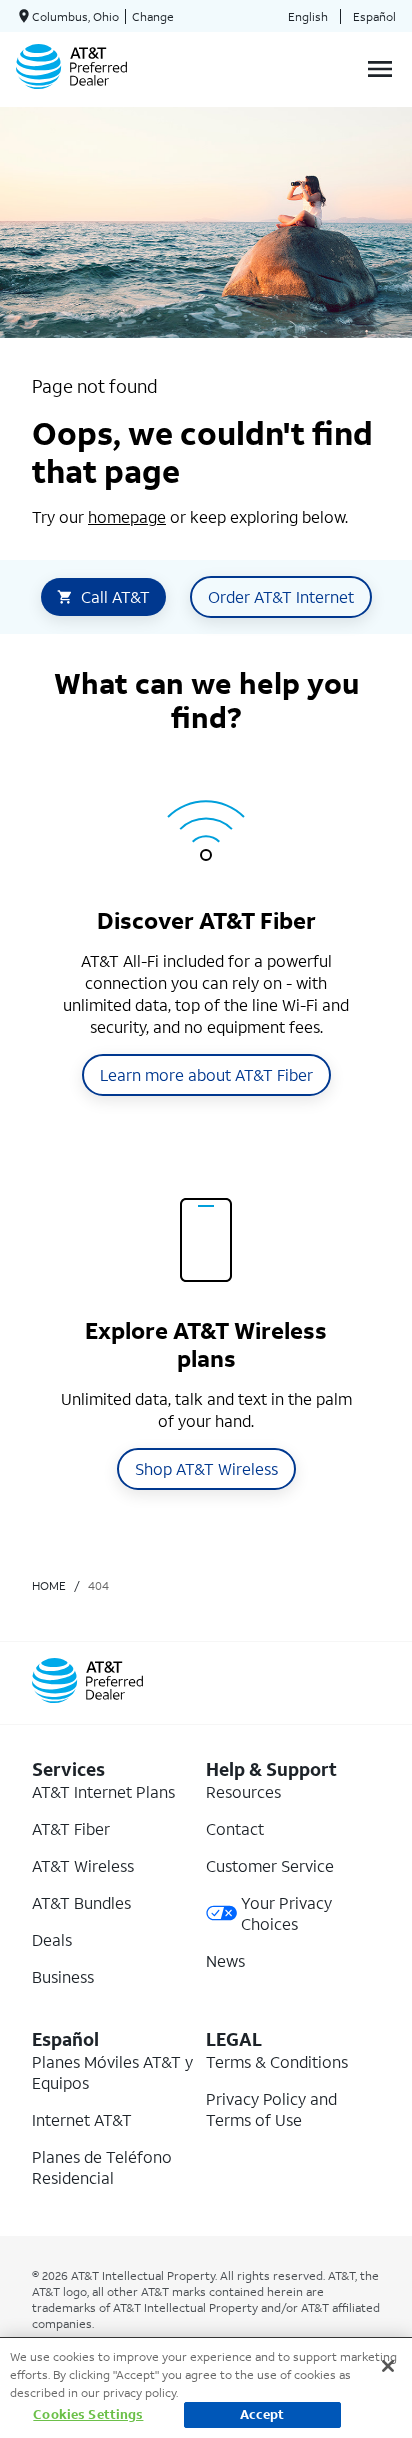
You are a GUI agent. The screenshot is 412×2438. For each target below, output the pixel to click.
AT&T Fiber (71, 1828)
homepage (127, 516)
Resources (243, 1791)
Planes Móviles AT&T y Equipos (112, 2072)
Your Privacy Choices (286, 1913)
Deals (52, 1939)
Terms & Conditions (277, 2061)
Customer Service (270, 1865)
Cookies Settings (88, 2414)
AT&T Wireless (83, 1865)
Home (49, 1585)
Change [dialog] (153, 16)
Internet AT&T (82, 2119)
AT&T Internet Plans (103, 1791)
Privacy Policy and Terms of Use (271, 2109)
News (225, 1960)
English (308, 16)
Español (374, 16)
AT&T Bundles (81, 1902)
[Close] (388, 2366)
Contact (235, 1828)
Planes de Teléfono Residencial (102, 2167)
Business (63, 1976)
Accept (262, 2414)
